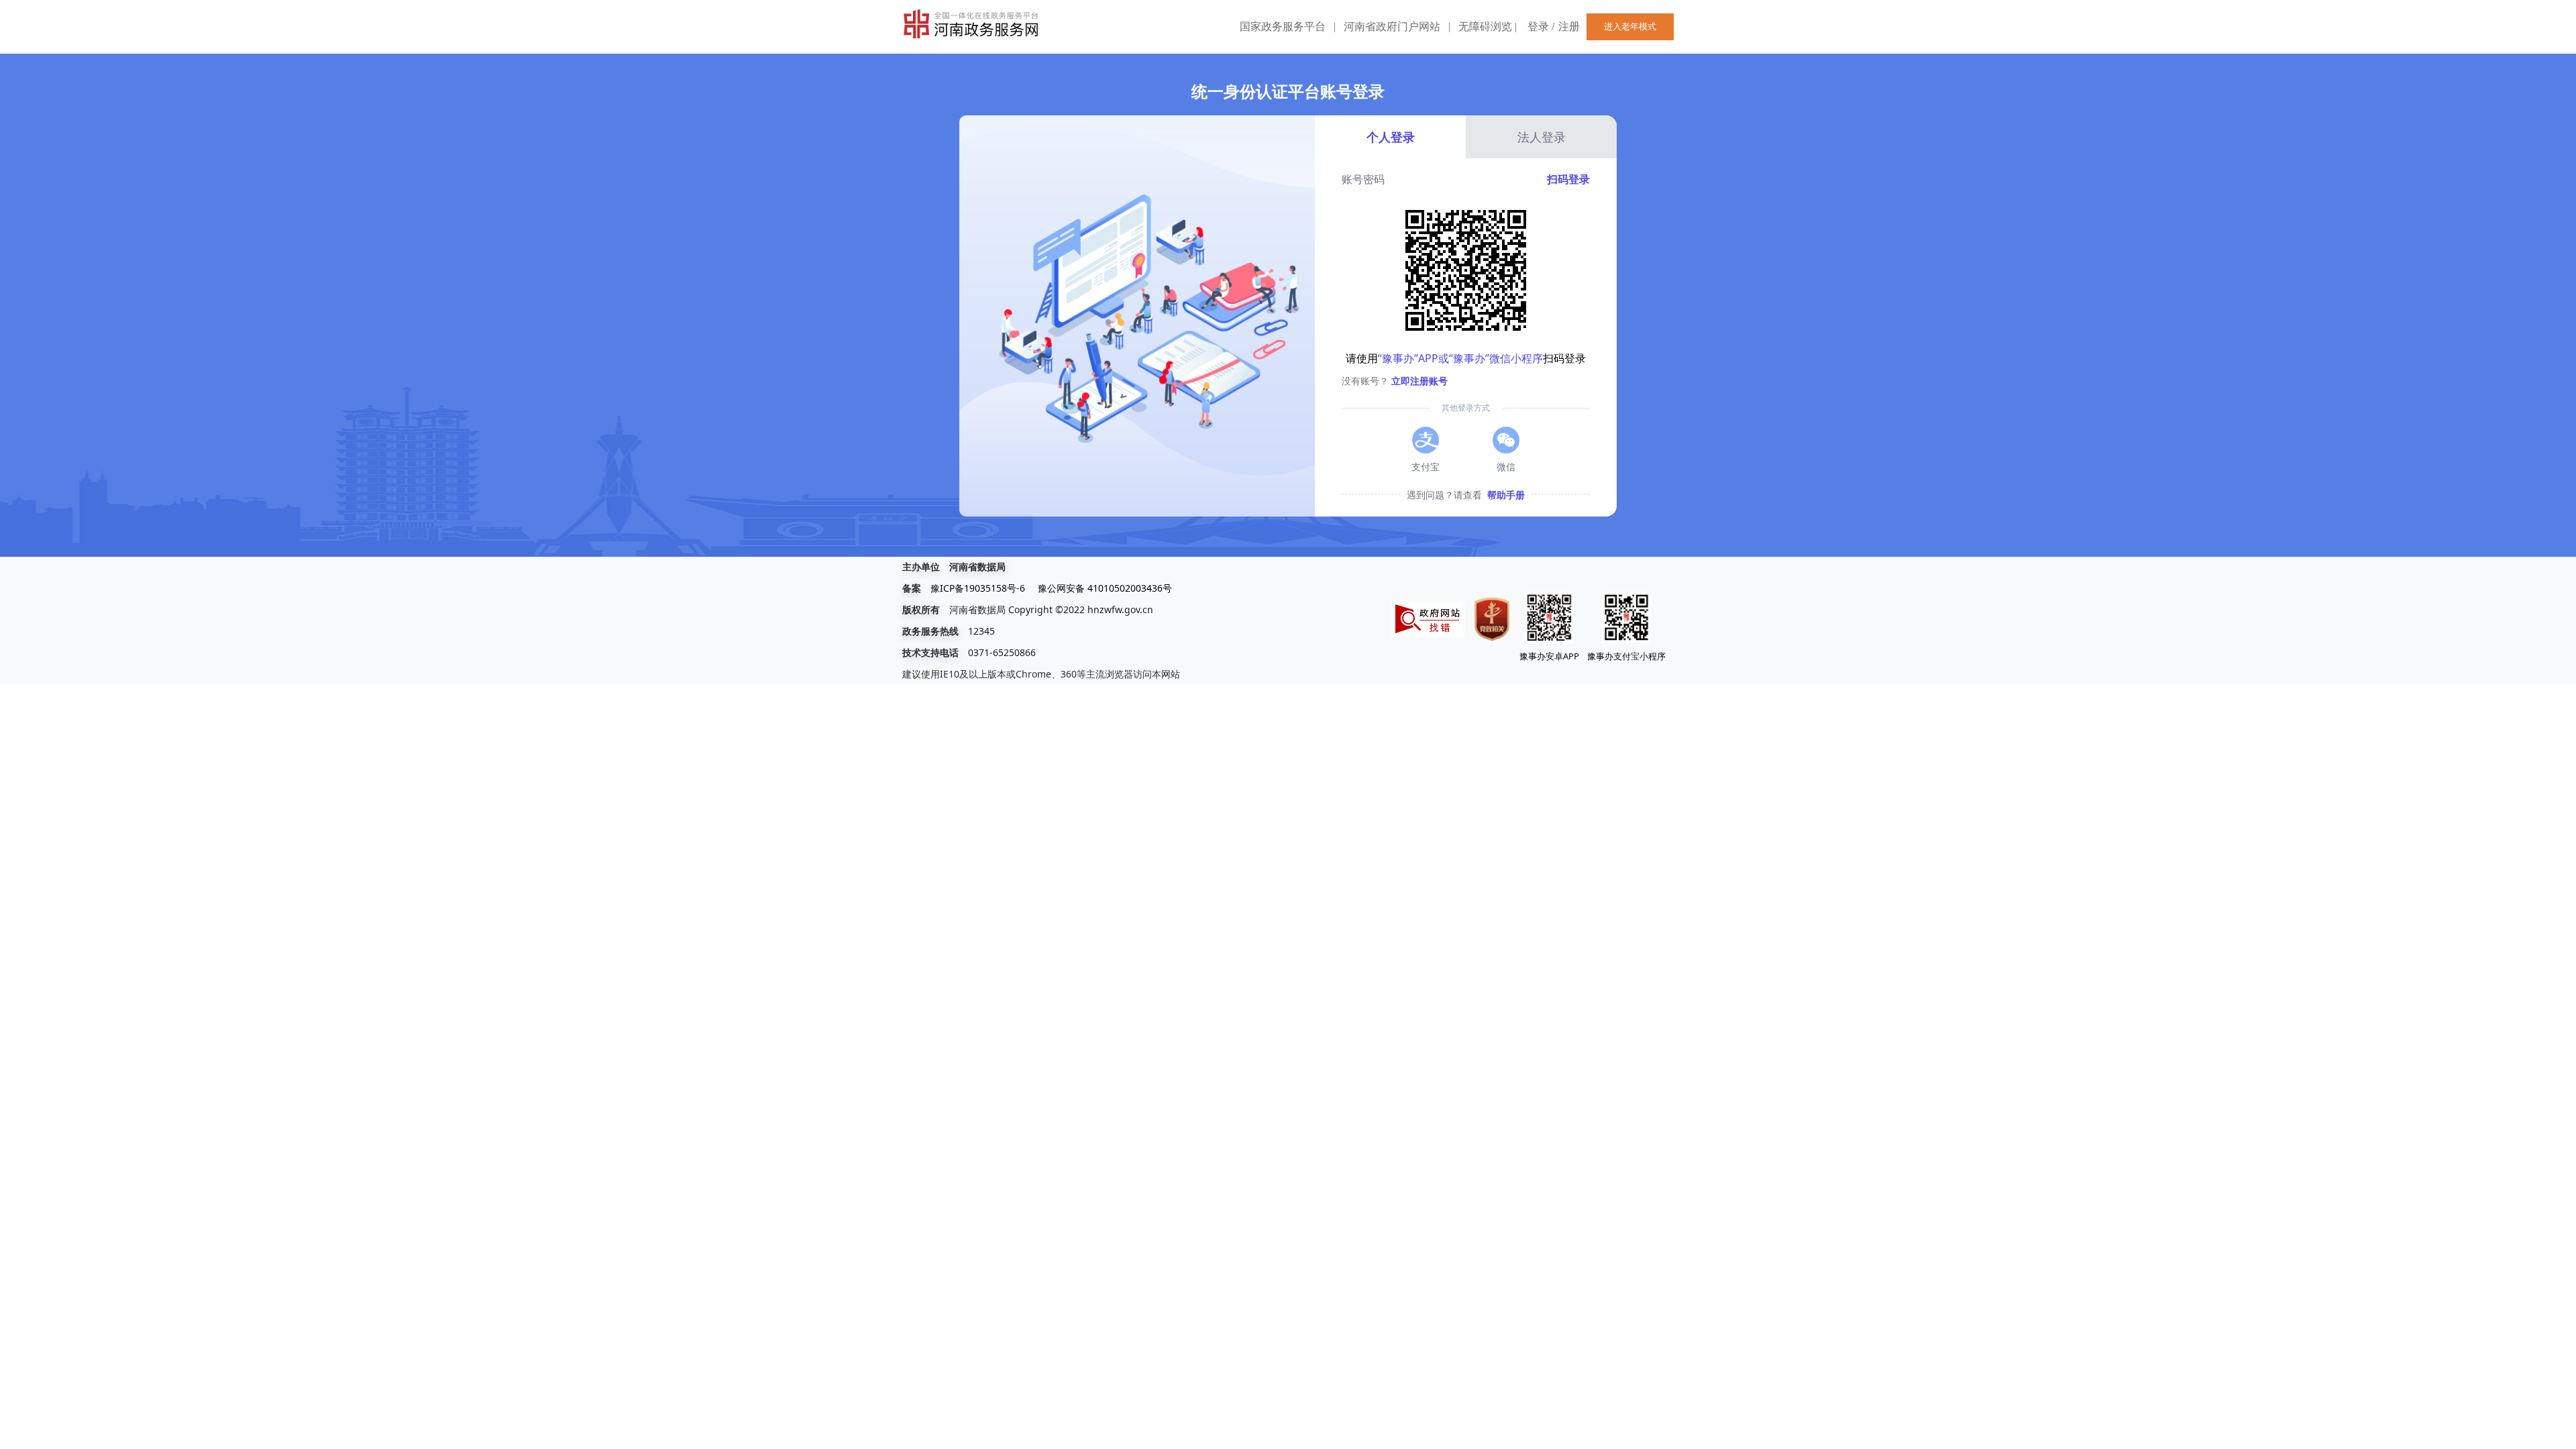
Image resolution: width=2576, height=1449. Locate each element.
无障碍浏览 (1488, 26)
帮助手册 (1506, 495)
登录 (1538, 26)
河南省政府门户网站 (1392, 26)
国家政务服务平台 (1283, 26)
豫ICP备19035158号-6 (978, 588)
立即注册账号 (1419, 381)
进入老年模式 (1630, 26)
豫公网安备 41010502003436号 (1105, 588)
